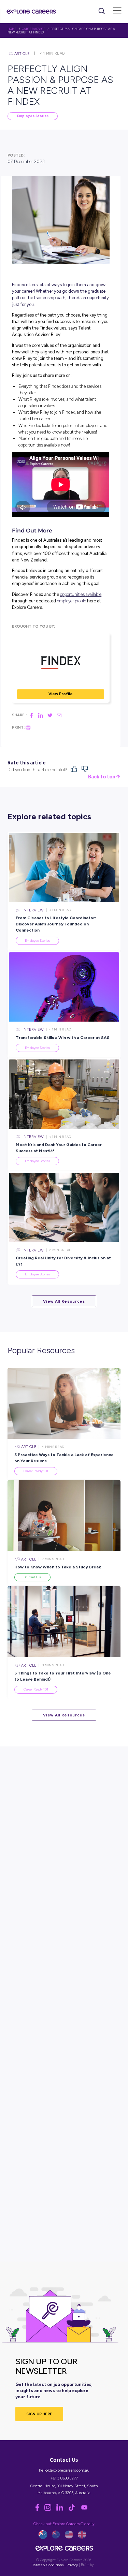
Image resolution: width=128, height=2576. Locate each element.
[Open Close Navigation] (117, 11)
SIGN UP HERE (39, 2414)
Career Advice (34, 29)
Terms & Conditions (48, 2565)
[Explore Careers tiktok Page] (74, 2509)
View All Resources (64, 1301)
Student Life (32, 1577)
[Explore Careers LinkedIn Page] (62, 2509)
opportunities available (81, 594)
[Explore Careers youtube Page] (86, 2509)
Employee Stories (33, 116)
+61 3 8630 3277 (64, 2478)
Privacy (72, 2565)
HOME (12, 29)
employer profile (72, 601)
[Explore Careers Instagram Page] (50, 2509)
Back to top (102, 777)
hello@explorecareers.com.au (64, 2470)
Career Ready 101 (36, 1471)
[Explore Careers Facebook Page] (40, 2509)
